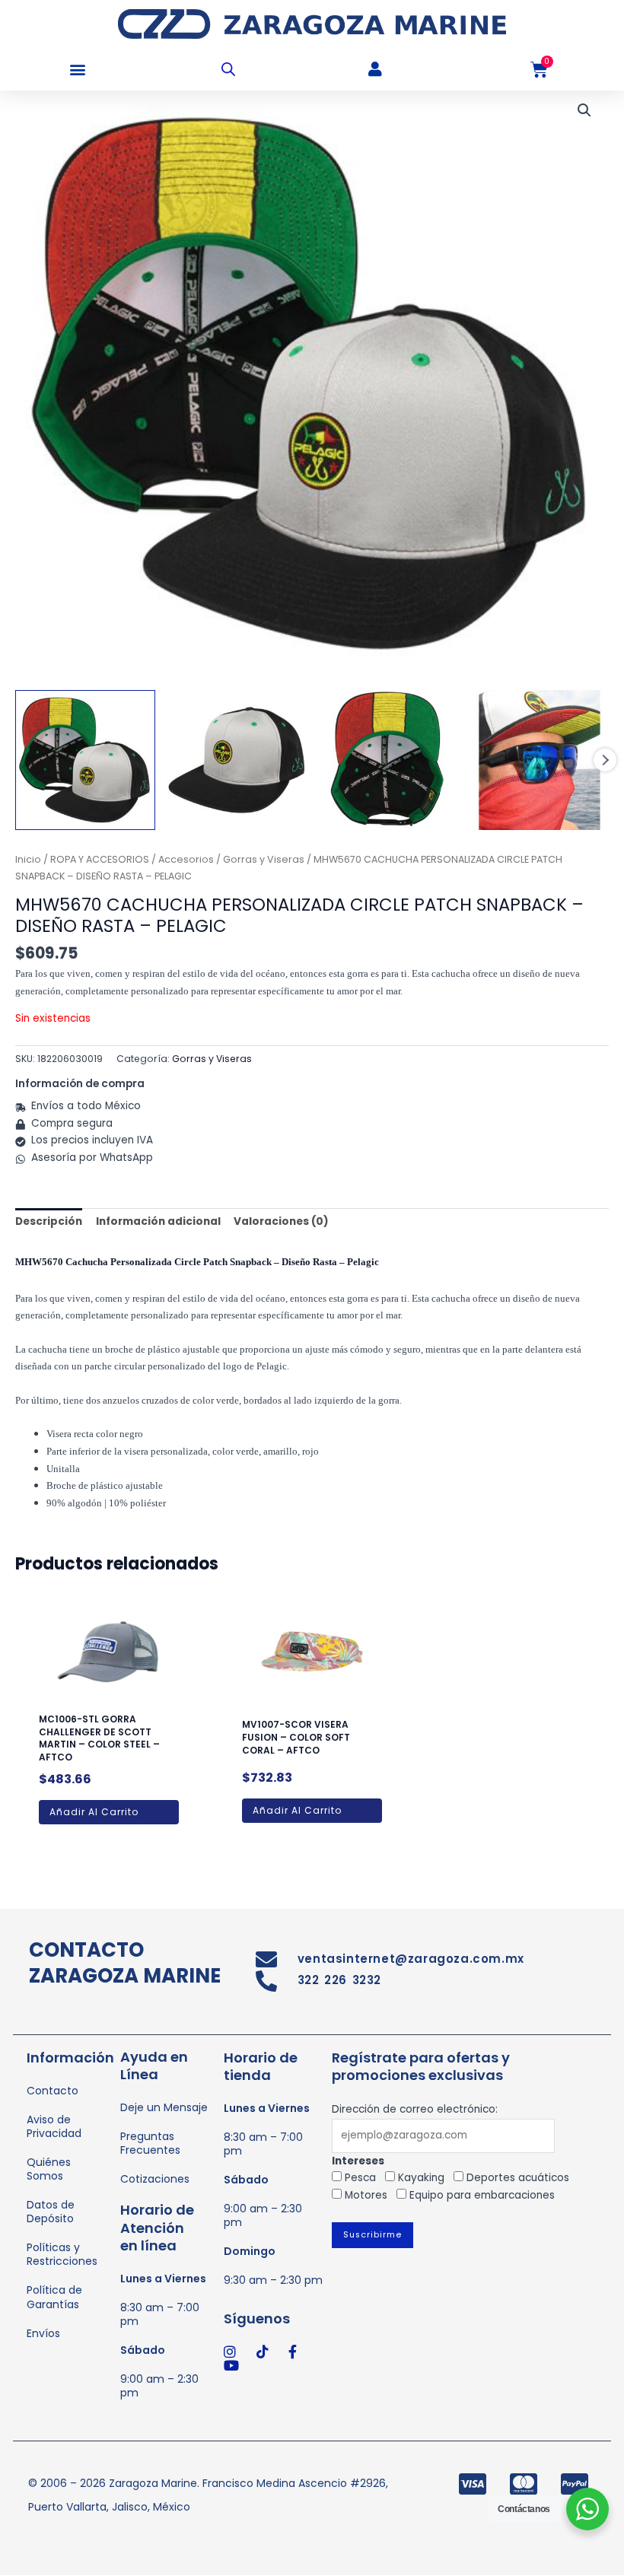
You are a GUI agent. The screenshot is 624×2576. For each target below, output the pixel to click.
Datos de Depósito (51, 2212)
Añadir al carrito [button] (94, 1812)
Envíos (43, 2333)
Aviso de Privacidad (54, 2126)
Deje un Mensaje (164, 2107)
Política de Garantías (54, 2297)
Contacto (53, 2091)
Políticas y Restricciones (62, 2254)
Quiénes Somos (49, 2169)
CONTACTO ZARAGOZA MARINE (125, 1963)
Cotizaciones (155, 2179)
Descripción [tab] (49, 1221)
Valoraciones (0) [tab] (281, 1221)
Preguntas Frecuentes (150, 2143)
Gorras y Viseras (264, 859)
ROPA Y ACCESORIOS (100, 859)
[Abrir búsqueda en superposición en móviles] (228, 69)
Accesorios (186, 859)
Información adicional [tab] (158, 1221)
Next (605, 760)
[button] (78, 70)
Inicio (28, 859)
